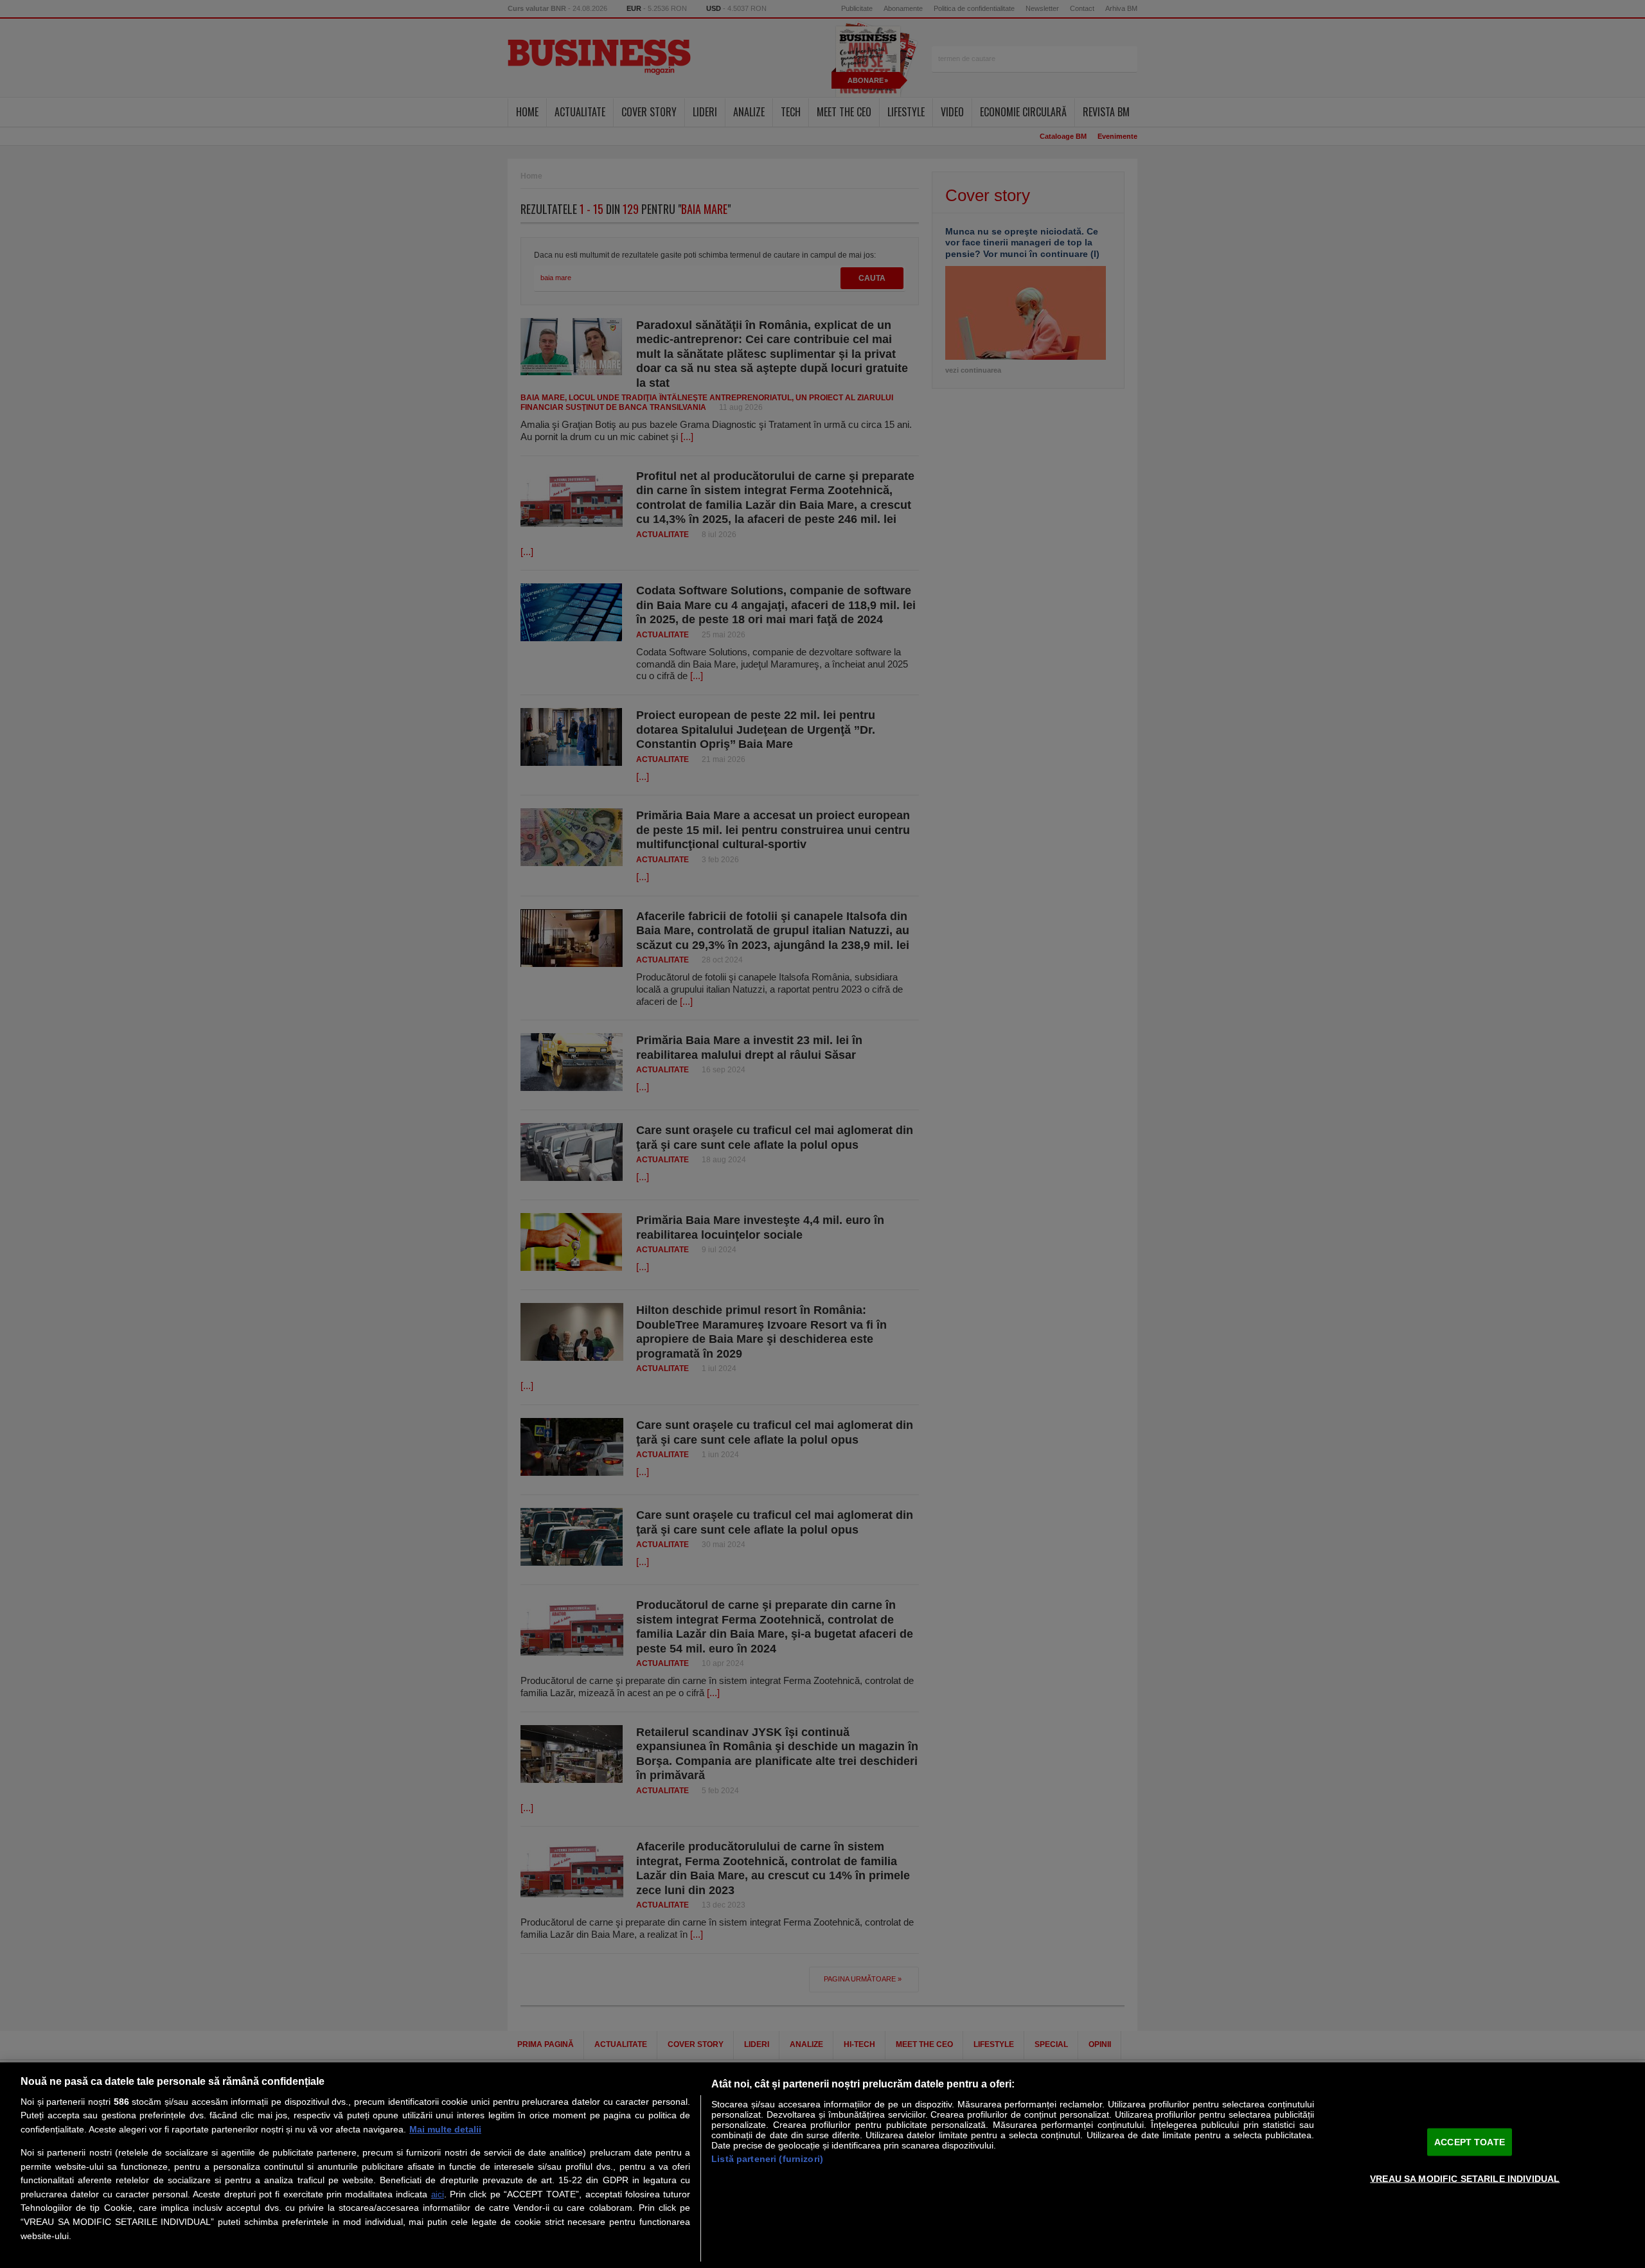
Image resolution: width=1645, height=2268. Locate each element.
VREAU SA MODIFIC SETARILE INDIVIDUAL (1465, 2178)
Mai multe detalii (445, 2129)
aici (438, 2194)
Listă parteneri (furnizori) (767, 2159)
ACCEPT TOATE (1470, 2141)
